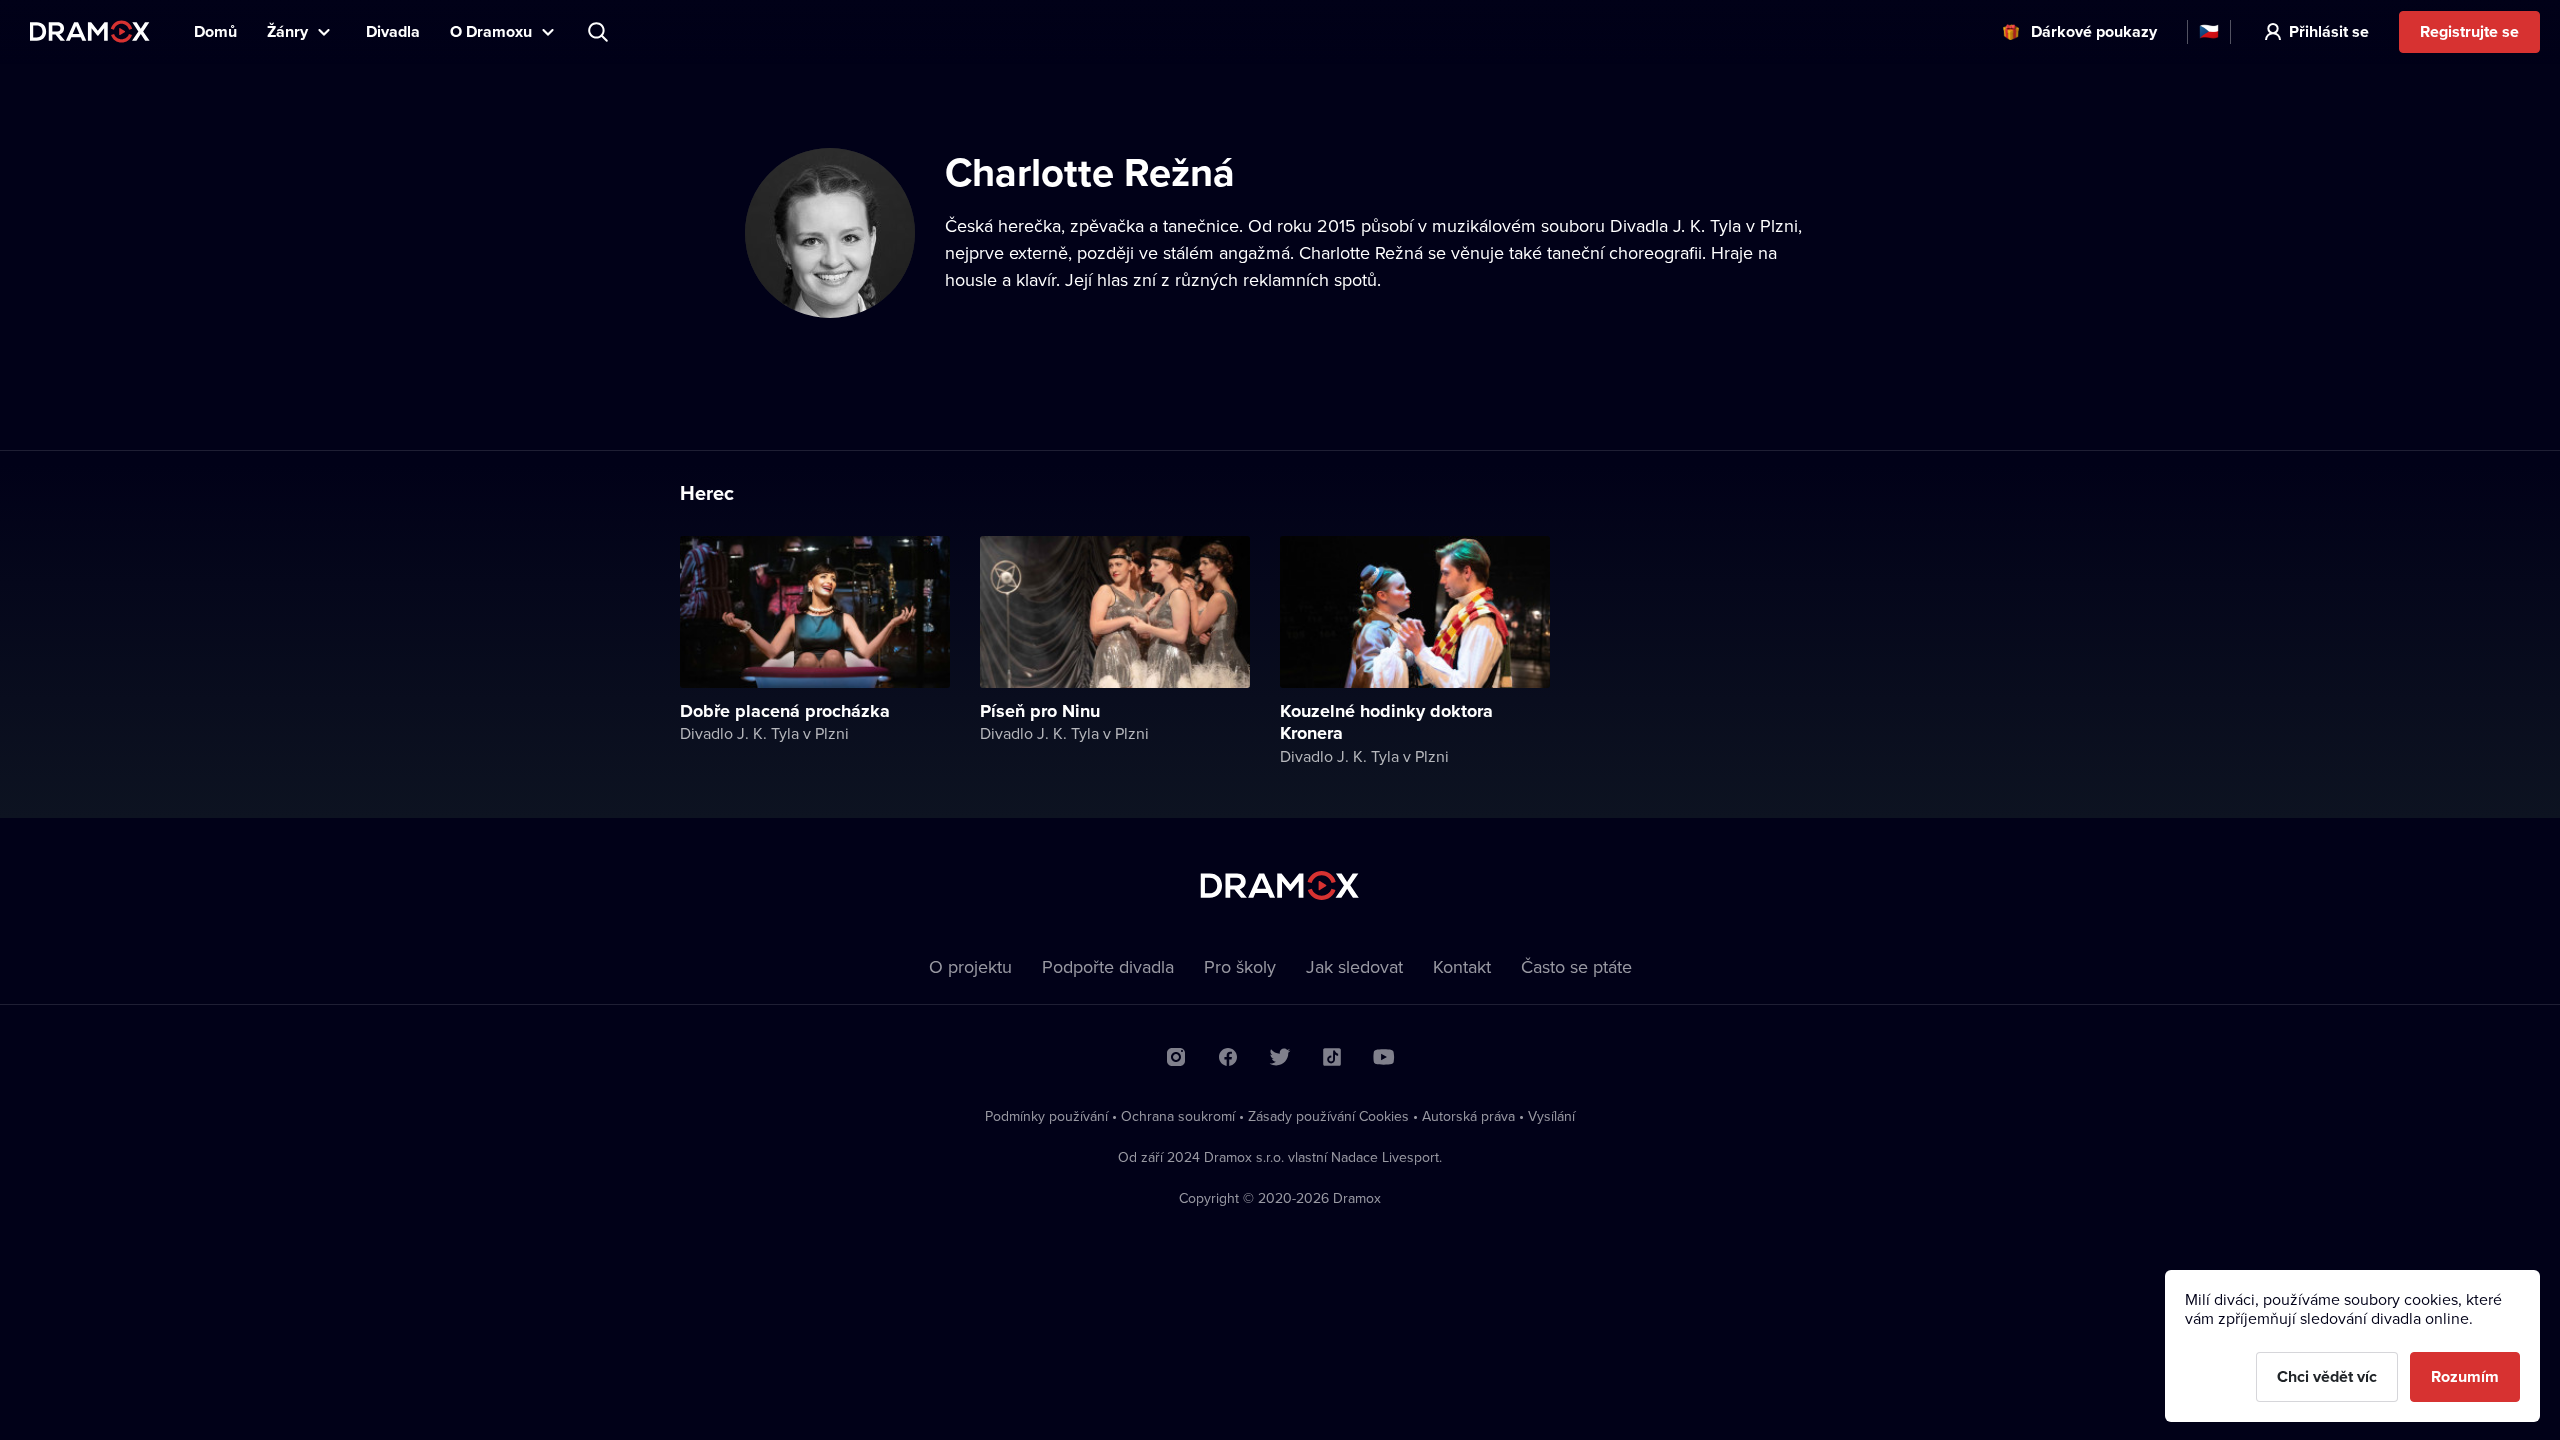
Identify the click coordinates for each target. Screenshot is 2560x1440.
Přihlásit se (2329, 31)
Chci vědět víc (2327, 1376)
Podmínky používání (1046, 1116)
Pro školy (1240, 966)
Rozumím (2465, 1376)
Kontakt (1462, 966)
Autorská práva (1468, 1116)
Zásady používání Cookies (1328, 1116)
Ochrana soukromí (1178, 1116)
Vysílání (1551, 1116)
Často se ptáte (1576, 966)
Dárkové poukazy (2094, 31)
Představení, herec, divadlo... (600, 32)
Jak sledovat (1354, 966)
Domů (215, 31)
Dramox (90, 31)
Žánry (287, 31)
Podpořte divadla (1108, 966)
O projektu (970, 966)
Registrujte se (2469, 31)
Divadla (393, 31)
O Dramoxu (491, 31)
